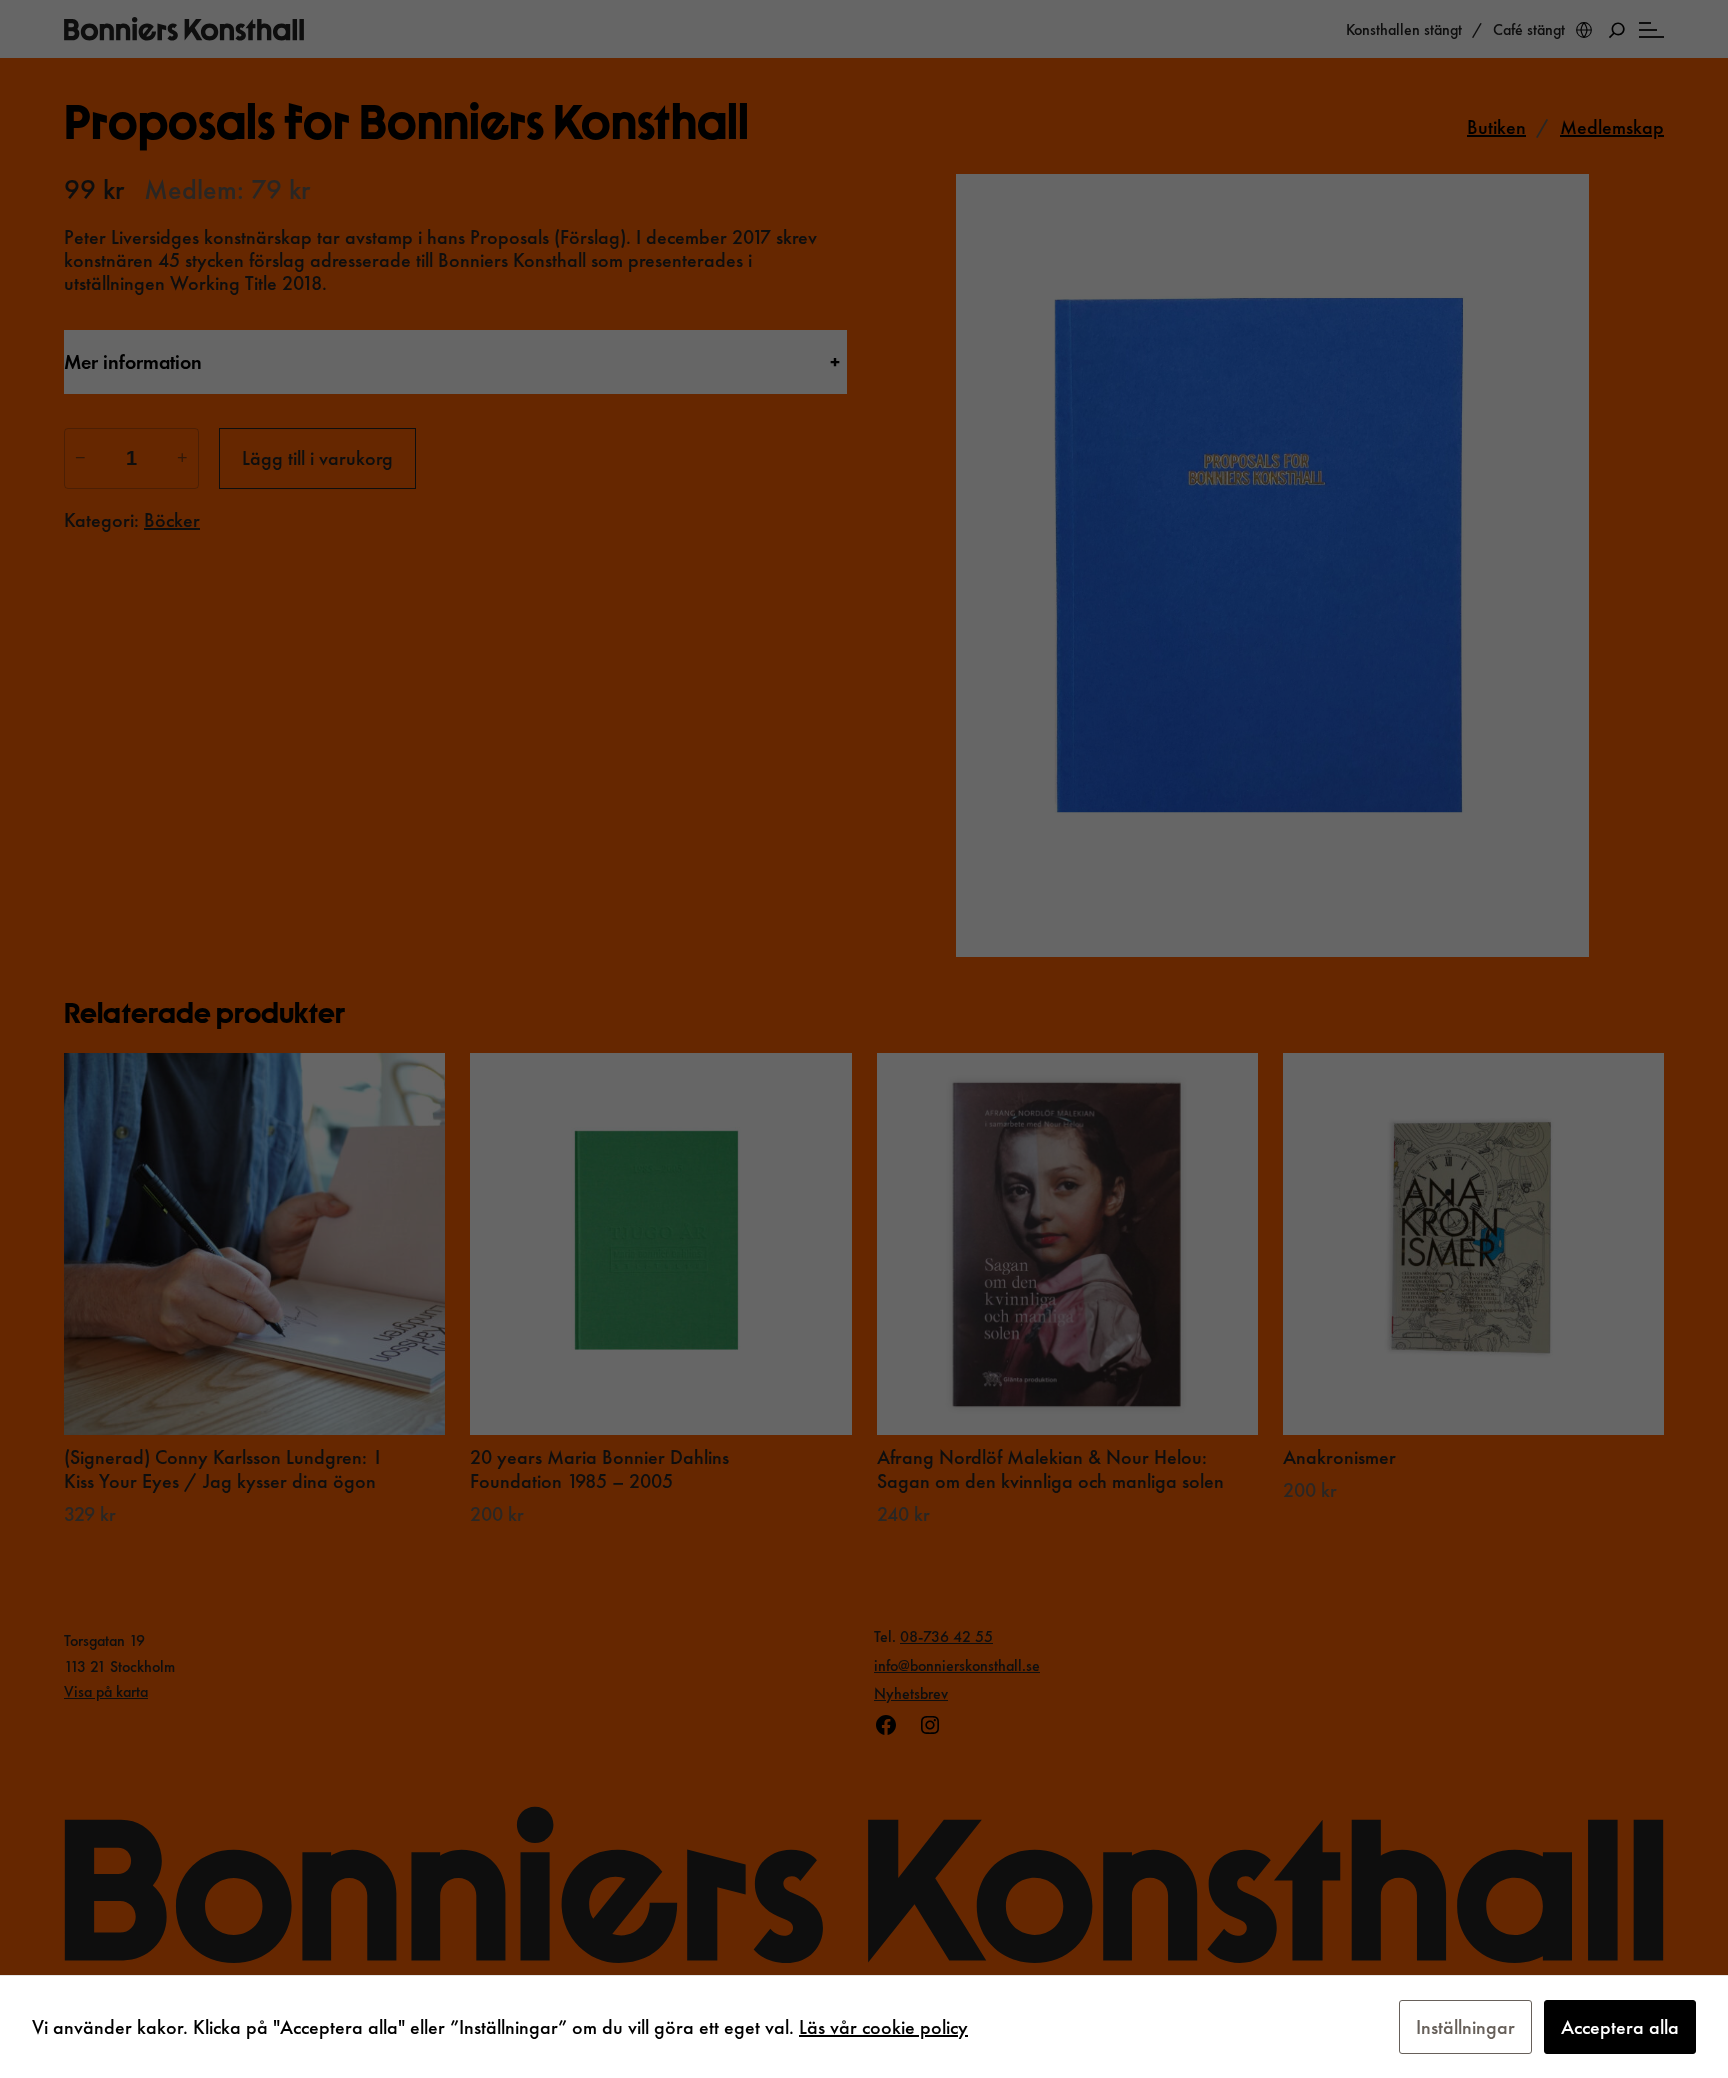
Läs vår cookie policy (883, 2027)
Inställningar (1465, 2027)
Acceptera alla (1620, 2027)
